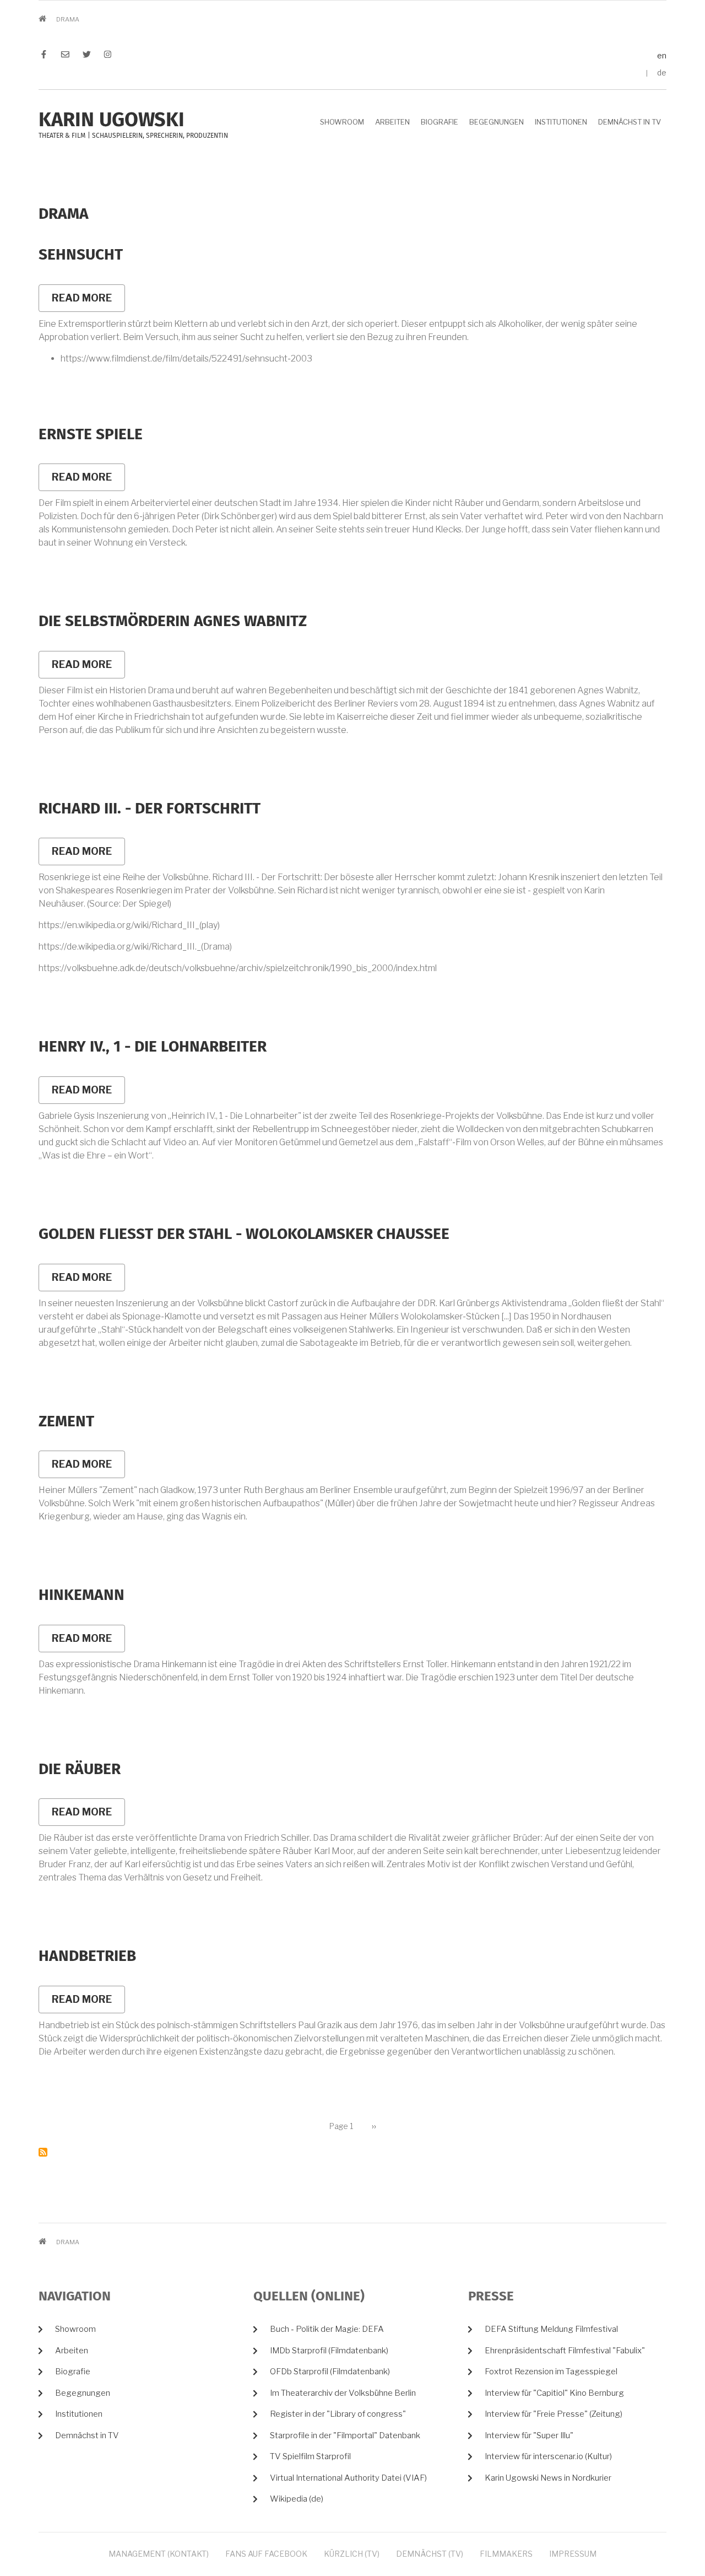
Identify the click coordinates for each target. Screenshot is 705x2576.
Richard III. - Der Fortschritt (150, 809)
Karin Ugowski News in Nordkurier (548, 2478)
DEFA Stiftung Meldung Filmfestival (551, 2329)
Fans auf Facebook (266, 2554)
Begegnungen (497, 122)
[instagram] (105, 56)
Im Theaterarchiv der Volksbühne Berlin (343, 2393)
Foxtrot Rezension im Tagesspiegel (551, 2372)
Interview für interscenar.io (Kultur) (548, 2456)
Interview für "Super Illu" (529, 2435)
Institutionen (561, 122)
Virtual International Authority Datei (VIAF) (348, 2478)
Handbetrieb (87, 1957)
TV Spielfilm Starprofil (310, 2456)
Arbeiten (392, 122)
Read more (88, 302)
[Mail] (65, 56)
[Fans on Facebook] (47, 56)
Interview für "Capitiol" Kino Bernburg (554, 2393)
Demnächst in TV (630, 122)
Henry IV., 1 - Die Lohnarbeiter (153, 1047)
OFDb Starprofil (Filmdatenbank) (330, 2372)
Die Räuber (80, 1770)
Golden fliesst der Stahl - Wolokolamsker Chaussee (244, 1235)
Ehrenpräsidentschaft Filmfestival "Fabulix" (565, 2351)
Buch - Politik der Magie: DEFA (327, 2329)
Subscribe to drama (43, 2152)
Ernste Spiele (91, 435)
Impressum (573, 2554)
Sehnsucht (81, 255)
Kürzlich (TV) (352, 2554)
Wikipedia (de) (297, 2499)
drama (64, 214)
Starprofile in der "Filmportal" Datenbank (345, 2435)
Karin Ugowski (112, 121)
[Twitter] (87, 56)
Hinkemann (82, 1596)
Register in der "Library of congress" (338, 2414)
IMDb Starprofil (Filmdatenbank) (329, 2351)
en (662, 55)
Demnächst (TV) (430, 2554)
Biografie (440, 122)
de (662, 72)
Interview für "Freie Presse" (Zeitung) (554, 2414)
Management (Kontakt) (159, 2554)
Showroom (342, 122)
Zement (66, 1422)
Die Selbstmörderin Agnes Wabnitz (173, 622)
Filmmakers (506, 2554)
